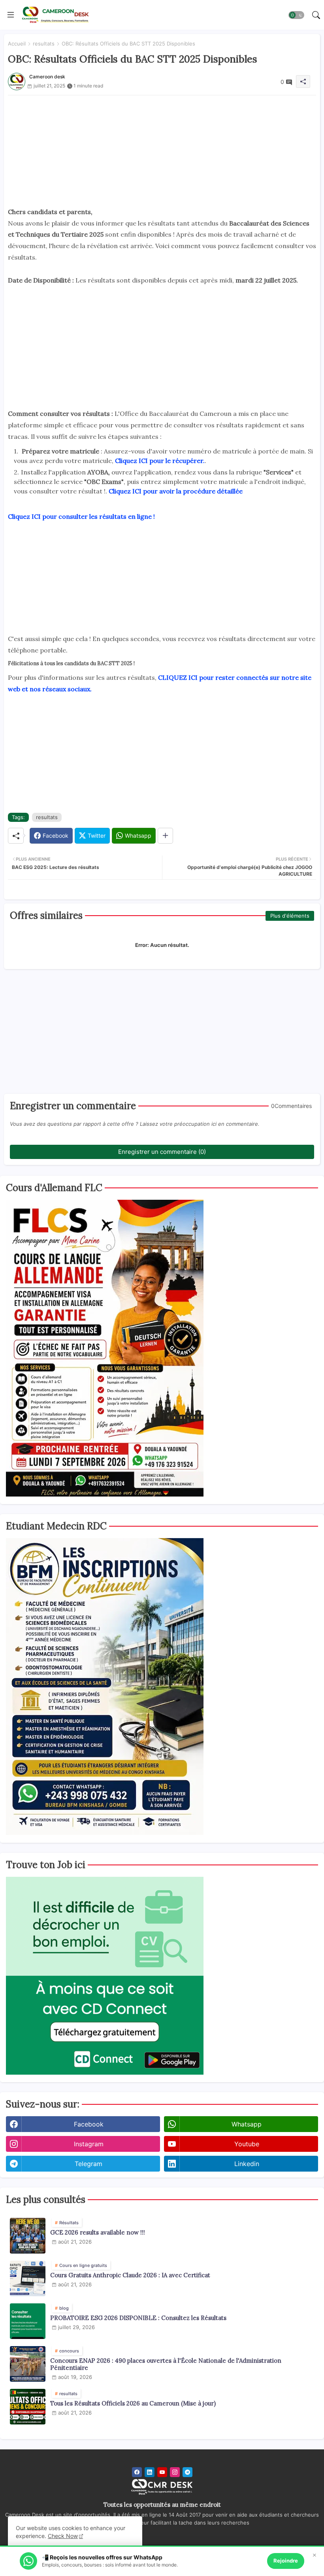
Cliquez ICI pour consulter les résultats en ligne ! (81, 516)
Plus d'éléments (290, 916)
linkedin (247, 2164)
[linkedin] (150, 2472)
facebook (89, 2124)
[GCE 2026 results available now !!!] (28, 2236)
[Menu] (11, 15)
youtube (247, 2144)
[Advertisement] (162, 151)
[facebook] (137, 2472)
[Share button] (165, 836)
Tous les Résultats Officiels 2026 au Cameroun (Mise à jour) (133, 2403)
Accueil (17, 44)
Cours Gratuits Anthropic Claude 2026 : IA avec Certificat (130, 2275)
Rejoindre (286, 2561)
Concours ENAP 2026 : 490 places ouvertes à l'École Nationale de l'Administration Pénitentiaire (166, 2364)
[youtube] (162, 2472)
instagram (89, 2144)
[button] (296, 15)
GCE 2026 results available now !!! (98, 2233)
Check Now (63, 2536)
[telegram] (187, 2472)
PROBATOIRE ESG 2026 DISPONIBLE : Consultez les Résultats (138, 2318)
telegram (89, 2164)
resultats (44, 44)
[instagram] (175, 2472)
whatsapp (247, 2124)
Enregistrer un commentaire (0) (162, 1152)
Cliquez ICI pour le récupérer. (160, 461)
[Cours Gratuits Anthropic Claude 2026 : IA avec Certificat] (28, 2278)
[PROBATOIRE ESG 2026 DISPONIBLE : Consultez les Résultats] (28, 2321)
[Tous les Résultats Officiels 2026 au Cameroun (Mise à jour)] (28, 2407)
